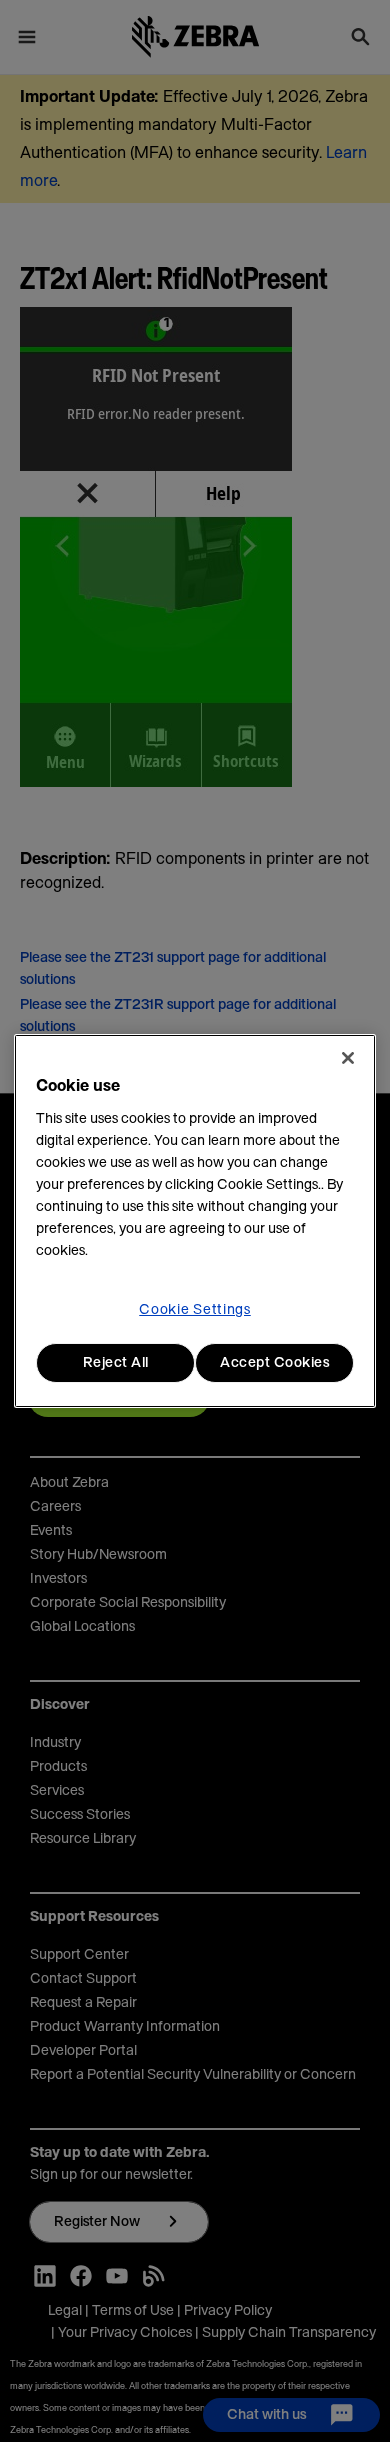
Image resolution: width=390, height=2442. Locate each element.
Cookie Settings (195, 1310)
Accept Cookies (274, 1363)
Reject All (116, 1363)
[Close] (348, 1058)
